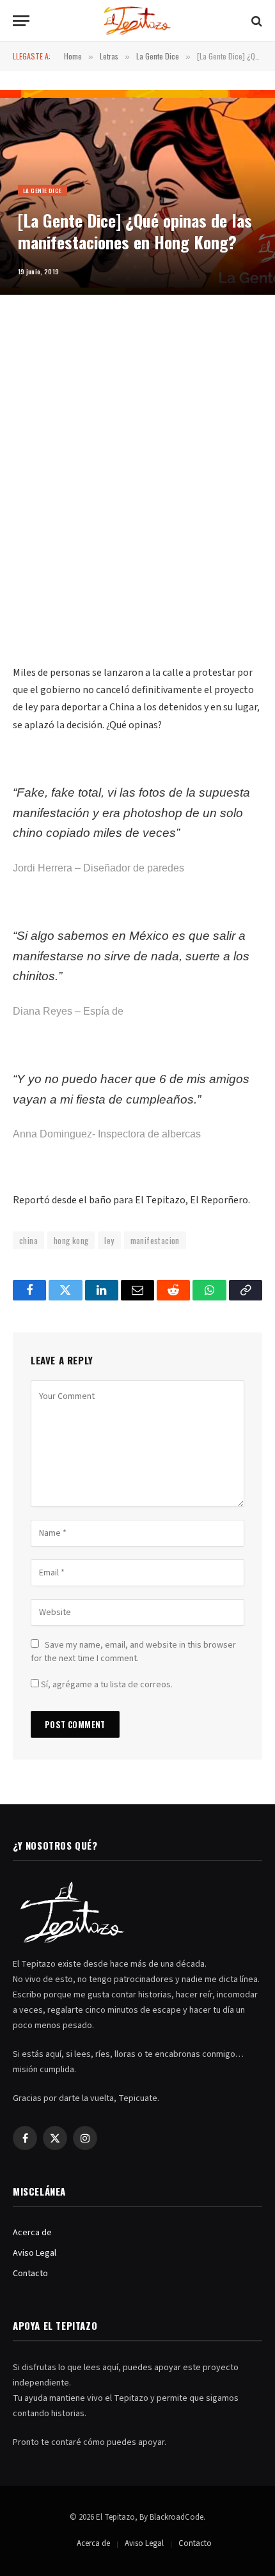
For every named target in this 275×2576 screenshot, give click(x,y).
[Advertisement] (137, 494)
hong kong (71, 1240)
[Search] (255, 21)
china (28, 1240)
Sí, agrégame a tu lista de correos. (106, 1685)
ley (109, 1240)
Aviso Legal (35, 2253)
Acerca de (32, 2233)
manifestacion (155, 1240)
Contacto (30, 2274)
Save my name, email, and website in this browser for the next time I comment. (133, 1652)
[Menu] (21, 21)
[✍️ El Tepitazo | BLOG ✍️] (138, 21)
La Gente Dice (43, 191)
